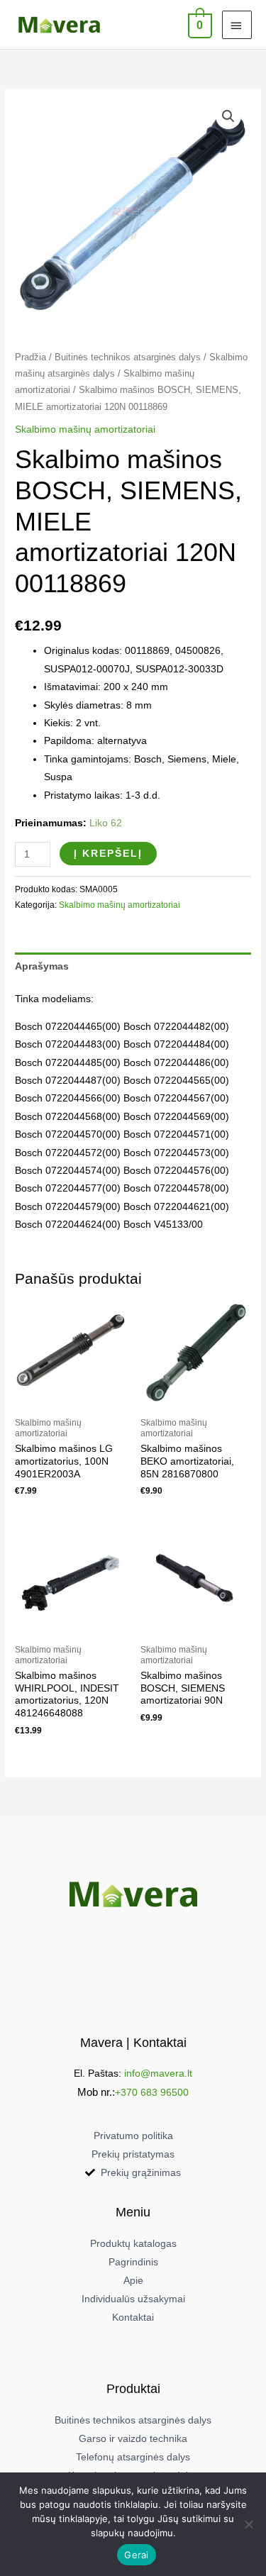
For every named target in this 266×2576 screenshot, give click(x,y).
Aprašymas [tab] (42, 966)
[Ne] (248, 2524)
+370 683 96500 (152, 2093)
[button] (228, 116)
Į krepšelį (108, 854)
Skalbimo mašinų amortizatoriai (85, 429)
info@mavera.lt (158, 2073)
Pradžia (31, 357)
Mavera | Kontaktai (133, 2042)
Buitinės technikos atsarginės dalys (128, 357)
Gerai (136, 2555)
